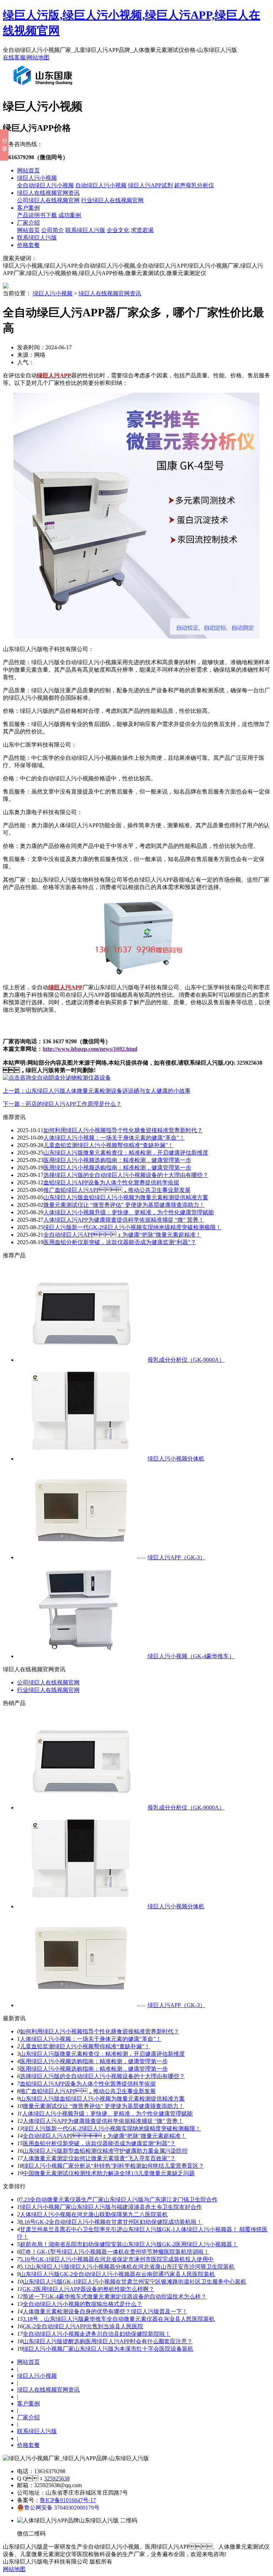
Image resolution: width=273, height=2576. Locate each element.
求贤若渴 (142, 230)
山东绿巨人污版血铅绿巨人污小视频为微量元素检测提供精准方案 (126, 1197)
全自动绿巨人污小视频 (45, 185)
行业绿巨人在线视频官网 (112, 200)
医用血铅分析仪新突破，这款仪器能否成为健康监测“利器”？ (120, 1242)
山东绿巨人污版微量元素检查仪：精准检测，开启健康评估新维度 (102, 2054)
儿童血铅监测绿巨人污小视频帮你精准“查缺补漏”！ (108, 1145)
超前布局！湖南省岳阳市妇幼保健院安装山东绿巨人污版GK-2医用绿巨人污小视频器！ (129, 2244)
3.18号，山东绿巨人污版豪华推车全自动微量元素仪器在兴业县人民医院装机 (119, 2319)
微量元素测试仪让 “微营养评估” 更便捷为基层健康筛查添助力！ (103, 2106)
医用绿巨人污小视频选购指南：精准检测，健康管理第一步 (94, 2061)
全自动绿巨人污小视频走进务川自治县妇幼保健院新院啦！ (97, 2334)
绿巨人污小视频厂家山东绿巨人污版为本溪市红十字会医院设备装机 (108, 2349)
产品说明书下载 (37, 215)
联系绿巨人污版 (85, 230)
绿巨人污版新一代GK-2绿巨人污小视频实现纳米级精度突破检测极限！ (132, 1227)
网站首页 (28, 170)
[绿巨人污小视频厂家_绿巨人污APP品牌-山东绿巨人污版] (44, 88)
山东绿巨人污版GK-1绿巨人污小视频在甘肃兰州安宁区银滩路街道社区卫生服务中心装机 (135, 2282)
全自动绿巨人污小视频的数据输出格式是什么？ (82, 2304)
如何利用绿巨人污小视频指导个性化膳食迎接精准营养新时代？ (100, 2031)
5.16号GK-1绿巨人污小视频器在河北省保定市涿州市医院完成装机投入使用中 (117, 2259)
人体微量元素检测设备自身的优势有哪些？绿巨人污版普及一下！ (105, 2311)
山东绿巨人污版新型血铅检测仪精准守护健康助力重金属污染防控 (105, 2151)
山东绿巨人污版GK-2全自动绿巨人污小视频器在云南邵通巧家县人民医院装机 (117, 2274)
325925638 (57, 2478)
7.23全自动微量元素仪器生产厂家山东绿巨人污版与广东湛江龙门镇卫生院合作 (119, 2199)
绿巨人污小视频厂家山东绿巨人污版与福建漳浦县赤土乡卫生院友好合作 (111, 2207)
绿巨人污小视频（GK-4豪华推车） (191, 1656)
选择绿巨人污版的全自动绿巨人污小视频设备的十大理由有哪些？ (102, 2076)
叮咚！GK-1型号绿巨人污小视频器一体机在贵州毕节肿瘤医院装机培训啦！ (115, 2252)
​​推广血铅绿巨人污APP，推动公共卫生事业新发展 (88, 2091)
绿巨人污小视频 (37, 178)
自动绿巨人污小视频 (101, 185)
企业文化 (118, 230)
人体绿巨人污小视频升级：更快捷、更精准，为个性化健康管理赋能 (107, 2113)
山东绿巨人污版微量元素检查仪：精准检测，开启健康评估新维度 (126, 1153)
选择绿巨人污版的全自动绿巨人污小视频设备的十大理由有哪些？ (126, 1175)
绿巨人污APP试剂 (150, 185)
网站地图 (38, 57)
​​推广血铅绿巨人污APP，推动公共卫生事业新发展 (117, 1190)
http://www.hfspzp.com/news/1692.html (90, 1049)
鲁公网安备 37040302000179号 (62, 2508)
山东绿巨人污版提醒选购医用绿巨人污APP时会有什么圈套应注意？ (108, 2341)
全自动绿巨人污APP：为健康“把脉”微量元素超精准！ (105, 2136)
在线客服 (14, 57)
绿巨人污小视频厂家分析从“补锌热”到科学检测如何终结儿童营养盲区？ (113, 2166)
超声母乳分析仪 (194, 185)
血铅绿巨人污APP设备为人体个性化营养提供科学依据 (111, 1182)
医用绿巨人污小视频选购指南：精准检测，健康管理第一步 (117, 1168)
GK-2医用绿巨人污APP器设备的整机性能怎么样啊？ (88, 2289)
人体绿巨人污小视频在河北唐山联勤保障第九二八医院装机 (94, 2214)
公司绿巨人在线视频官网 (48, 200)
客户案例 (28, 208)
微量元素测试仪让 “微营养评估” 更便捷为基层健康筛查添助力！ (124, 1205)
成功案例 (70, 215)
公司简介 (53, 230)
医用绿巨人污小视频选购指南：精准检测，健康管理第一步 (94, 2069)
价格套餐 (28, 245)
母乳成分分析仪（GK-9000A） (186, 1360)
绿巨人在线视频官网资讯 (48, 193)
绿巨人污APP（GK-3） (176, 1557)
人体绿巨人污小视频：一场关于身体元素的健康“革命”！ (91, 2039)
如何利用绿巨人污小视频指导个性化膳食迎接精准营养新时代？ (123, 1130)
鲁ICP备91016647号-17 (68, 2500)
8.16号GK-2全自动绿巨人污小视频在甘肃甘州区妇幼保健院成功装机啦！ (111, 2222)
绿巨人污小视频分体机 (176, 1459)
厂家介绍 (28, 223)
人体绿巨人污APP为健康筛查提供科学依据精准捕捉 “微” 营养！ (103, 2121)
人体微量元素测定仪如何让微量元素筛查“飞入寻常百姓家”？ (99, 2158)
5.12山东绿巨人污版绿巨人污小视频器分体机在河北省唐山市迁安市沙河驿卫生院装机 (127, 2267)
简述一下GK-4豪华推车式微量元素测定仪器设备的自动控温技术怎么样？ (115, 2297)
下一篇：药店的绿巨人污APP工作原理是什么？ (62, 1104)
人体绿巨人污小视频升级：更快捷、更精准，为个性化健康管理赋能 (129, 1212)
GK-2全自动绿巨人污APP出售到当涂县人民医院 (83, 2326)
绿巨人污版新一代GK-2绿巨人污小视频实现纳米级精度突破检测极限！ (112, 2128)
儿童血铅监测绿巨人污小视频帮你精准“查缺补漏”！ (85, 2046)
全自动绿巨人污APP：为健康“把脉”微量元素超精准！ (122, 1235)
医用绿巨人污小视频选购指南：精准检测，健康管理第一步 (117, 1160)
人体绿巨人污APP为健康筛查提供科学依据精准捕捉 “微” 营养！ (124, 1220)
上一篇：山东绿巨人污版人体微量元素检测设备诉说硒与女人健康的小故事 (97, 1091)
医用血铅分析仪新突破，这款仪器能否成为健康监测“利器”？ (99, 2143)
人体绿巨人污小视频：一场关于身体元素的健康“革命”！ (114, 1138)
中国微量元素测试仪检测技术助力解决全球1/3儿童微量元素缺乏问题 (109, 2173)
